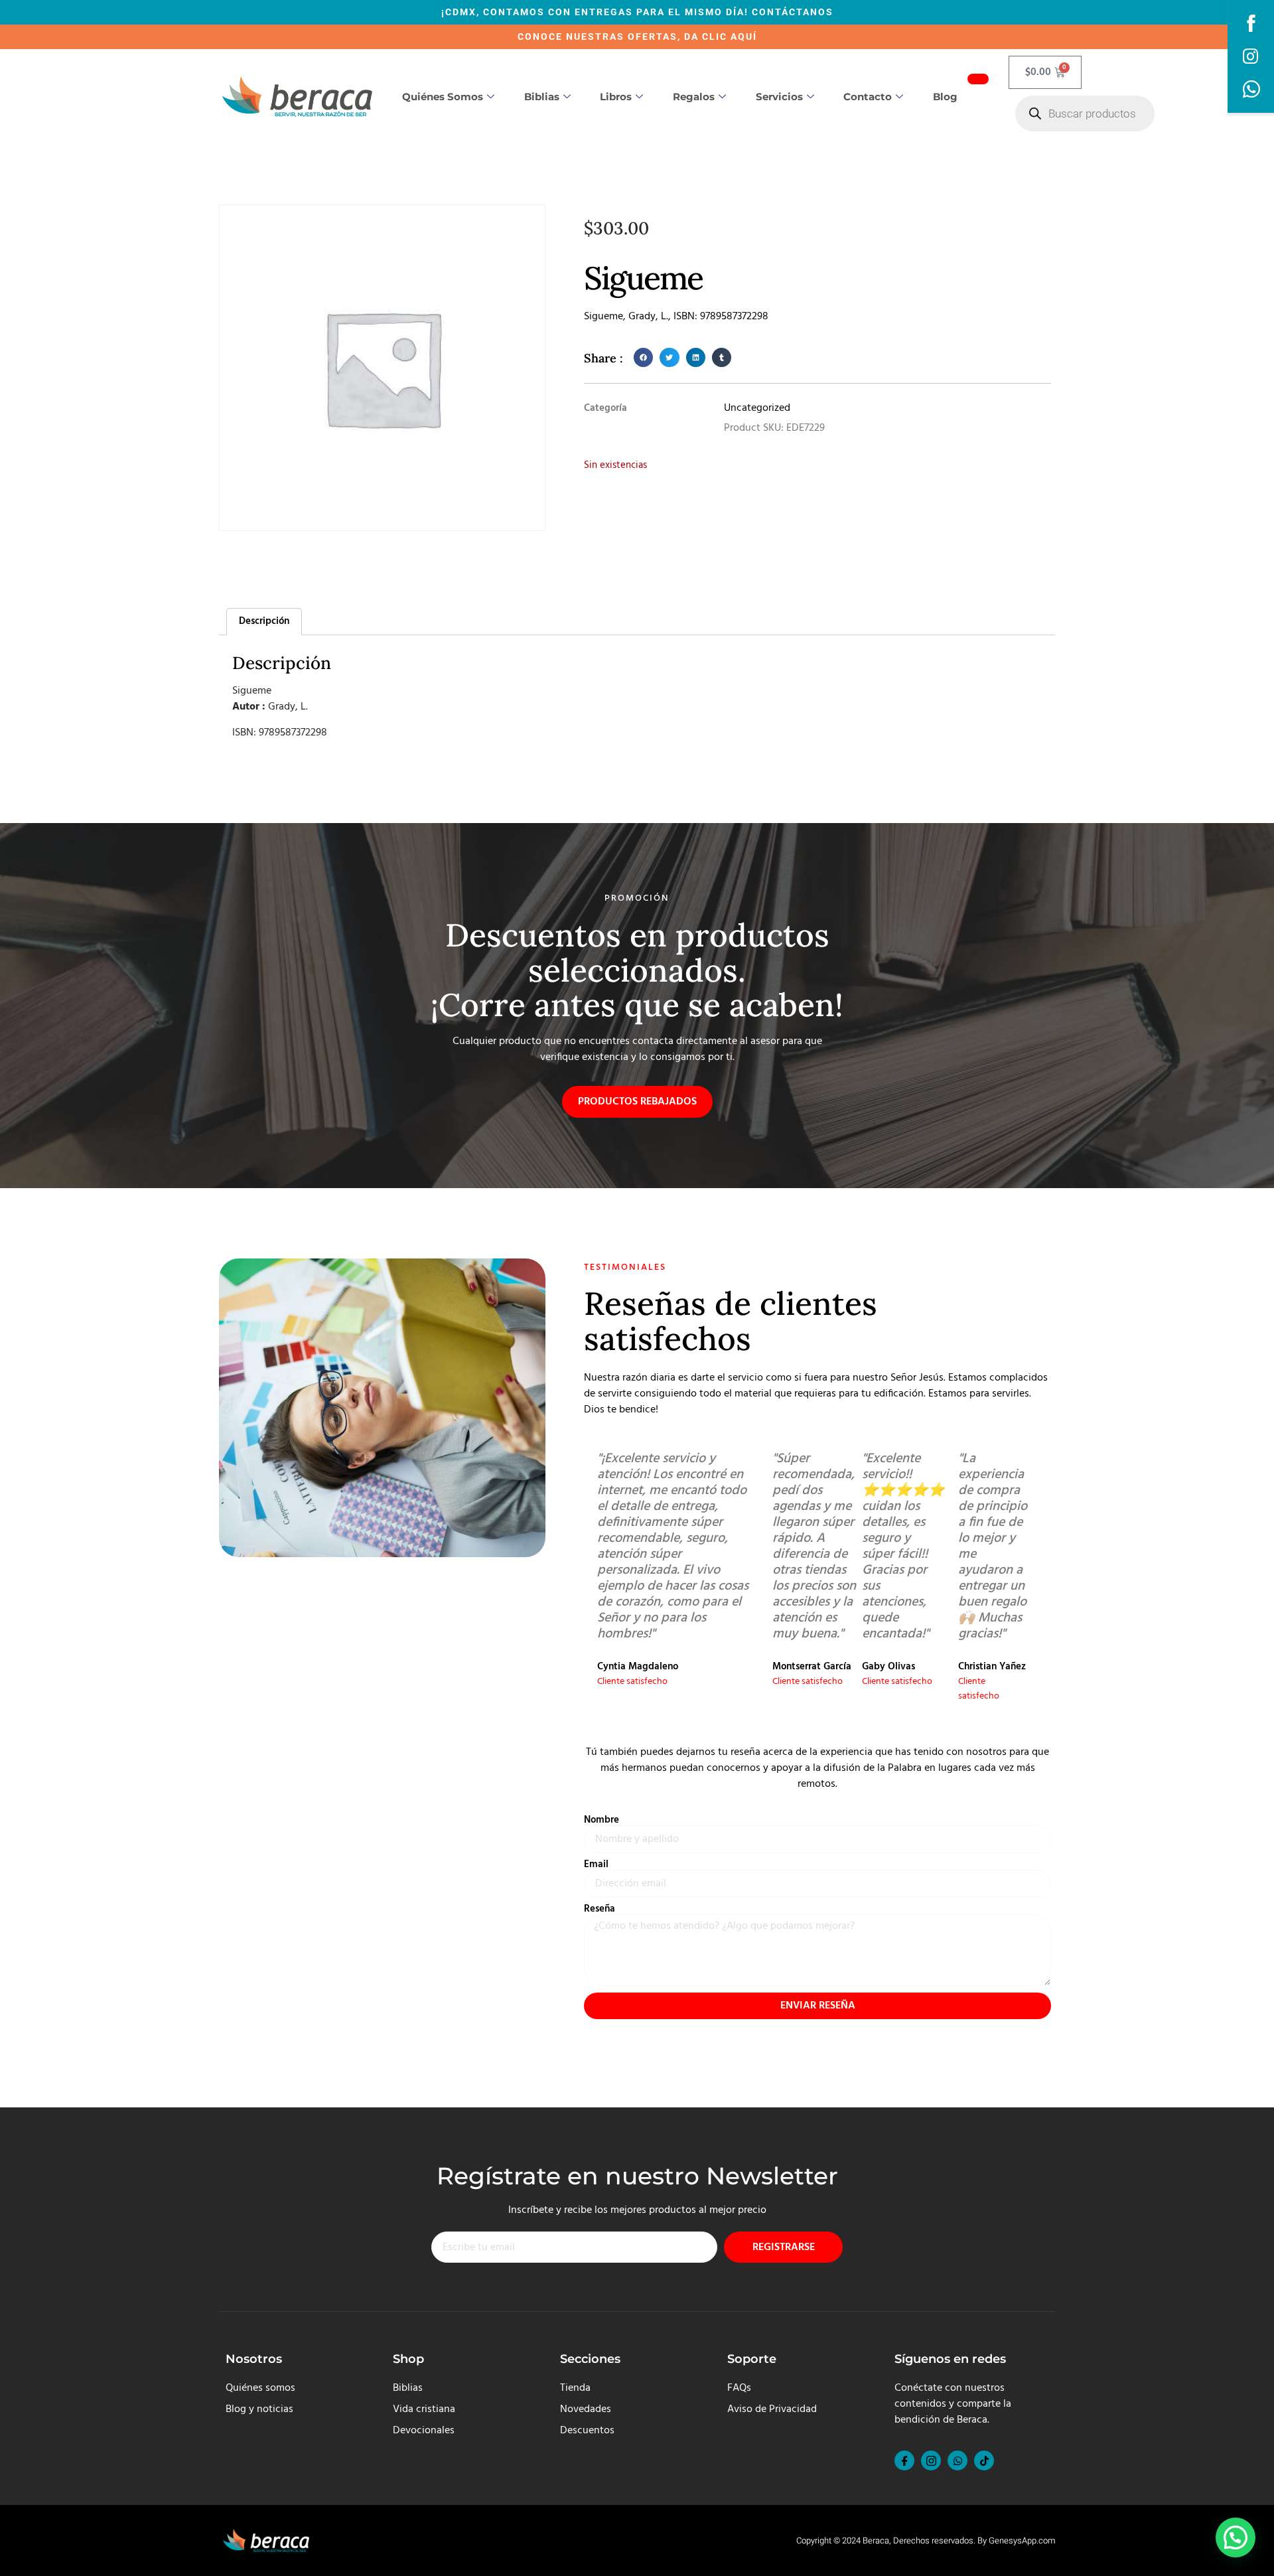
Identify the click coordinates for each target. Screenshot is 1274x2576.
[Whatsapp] (957, 2461)
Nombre (602, 1820)
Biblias (542, 97)
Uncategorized (757, 408)
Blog (945, 97)
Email (596, 1865)
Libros (616, 97)
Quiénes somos (443, 97)
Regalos (694, 97)
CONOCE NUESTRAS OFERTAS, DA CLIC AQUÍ (637, 37)
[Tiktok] (984, 2461)
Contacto (868, 97)
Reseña (600, 1909)
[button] (643, 357)
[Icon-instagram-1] (931, 2461)
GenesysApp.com (1022, 2540)
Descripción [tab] (264, 621)
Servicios (779, 97)
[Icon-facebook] (904, 2461)
